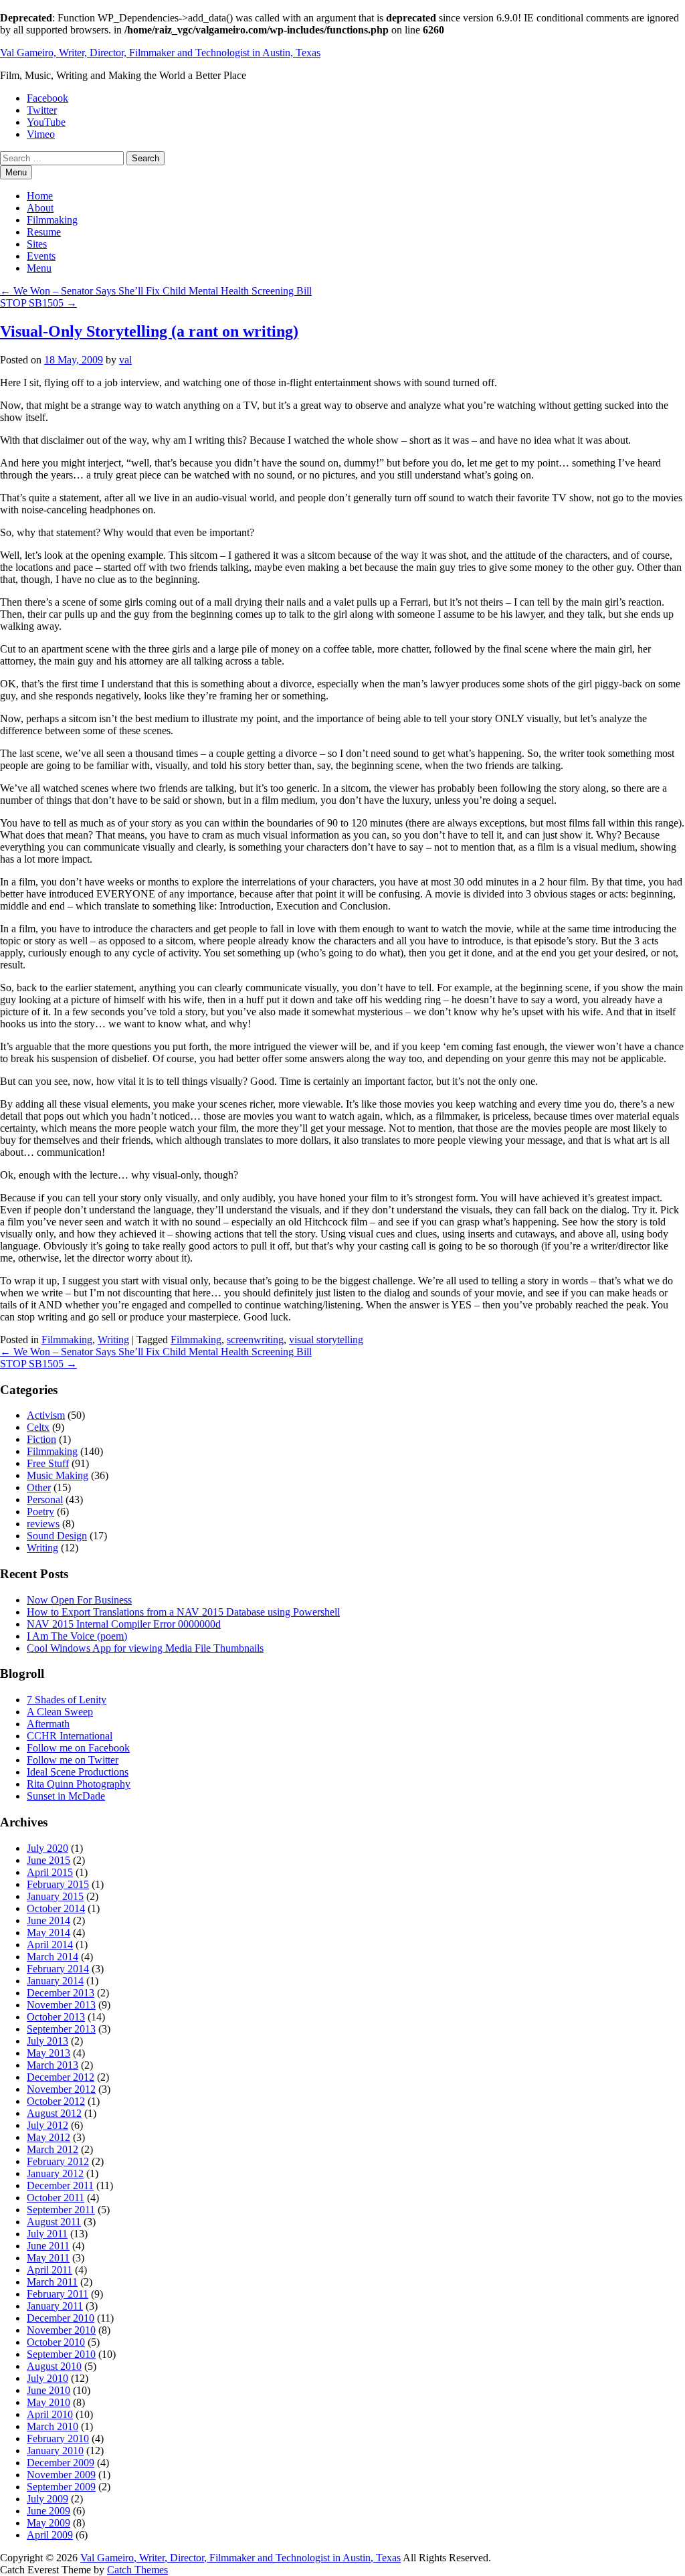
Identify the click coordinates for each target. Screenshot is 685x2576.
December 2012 (61, 2077)
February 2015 (58, 1884)
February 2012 (58, 2161)
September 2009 (61, 2487)
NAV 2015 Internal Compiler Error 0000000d (124, 1624)
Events (41, 256)
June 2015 (48, 1860)
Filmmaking (52, 220)
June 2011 (48, 2246)
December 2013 (61, 1993)
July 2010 (47, 2378)
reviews (43, 1524)
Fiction (41, 1439)
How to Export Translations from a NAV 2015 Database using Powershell (183, 1612)
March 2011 (52, 2282)
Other (39, 1487)
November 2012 (61, 2089)
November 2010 (61, 2330)
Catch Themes (137, 2570)
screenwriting (255, 1340)
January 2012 (55, 2173)
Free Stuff (48, 1463)
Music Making (58, 1475)
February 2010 (58, 2438)
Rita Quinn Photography (79, 1784)
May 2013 (48, 2053)
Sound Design (57, 1536)
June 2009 (48, 2511)
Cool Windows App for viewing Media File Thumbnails (145, 1648)
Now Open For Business (79, 1600)
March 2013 (53, 2065)
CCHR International (70, 1736)
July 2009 (47, 2499)
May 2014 (48, 1933)
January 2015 (55, 1896)
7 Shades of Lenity (67, 1700)
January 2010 (55, 2451)
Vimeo (41, 134)
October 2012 (56, 2101)
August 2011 (54, 2222)
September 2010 (61, 2354)
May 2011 (48, 2258)
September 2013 (61, 2029)
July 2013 (47, 2041)
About (40, 208)
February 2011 (58, 2294)
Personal (45, 1499)
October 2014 (56, 1908)
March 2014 (53, 1957)
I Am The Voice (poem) (77, 1636)
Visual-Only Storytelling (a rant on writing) (149, 331)
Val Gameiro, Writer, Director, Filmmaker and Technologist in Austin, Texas (160, 53)
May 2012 (48, 2137)
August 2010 (54, 2366)
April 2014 (50, 1945)
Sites (37, 244)
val (125, 360)
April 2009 (50, 2535)
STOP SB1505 (38, 303)
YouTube (46, 122)
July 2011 (47, 2234)
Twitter (42, 110)
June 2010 (48, 2390)
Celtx (38, 1427)
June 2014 (48, 1920)
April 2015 (50, 1872)
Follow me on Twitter (73, 1760)
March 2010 (53, 2426)
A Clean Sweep (60, 1712)
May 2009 (48, 2523)
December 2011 (60, 2185)
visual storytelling (326, 1340)
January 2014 (55, 1981)
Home (40, 196)
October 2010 (56, 2342)
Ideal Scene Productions (78, 1772)
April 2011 (50, 2270)
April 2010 (50, 2414)
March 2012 (53, 2149)
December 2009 (61, 2463)
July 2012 (47, 2125)
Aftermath (48, 1724)
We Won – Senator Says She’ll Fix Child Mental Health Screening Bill (156, 291)
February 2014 (58, 1969)
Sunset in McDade (66, 1796)
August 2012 (54, 2113)
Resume (44, 232)
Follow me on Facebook (78, 1748)
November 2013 (61, 2005)
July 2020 (47, 1848)
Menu (39, 268)
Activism (46, 1415)
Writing (113, 1340)
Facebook (47, 98)
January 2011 (55, 2306)
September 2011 (61, 2210)
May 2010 (48, 2402)
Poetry (40, 1512)
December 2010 (61, 2318)
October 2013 (56, 2017)
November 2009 (61, 2475)
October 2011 (56, 2198)
